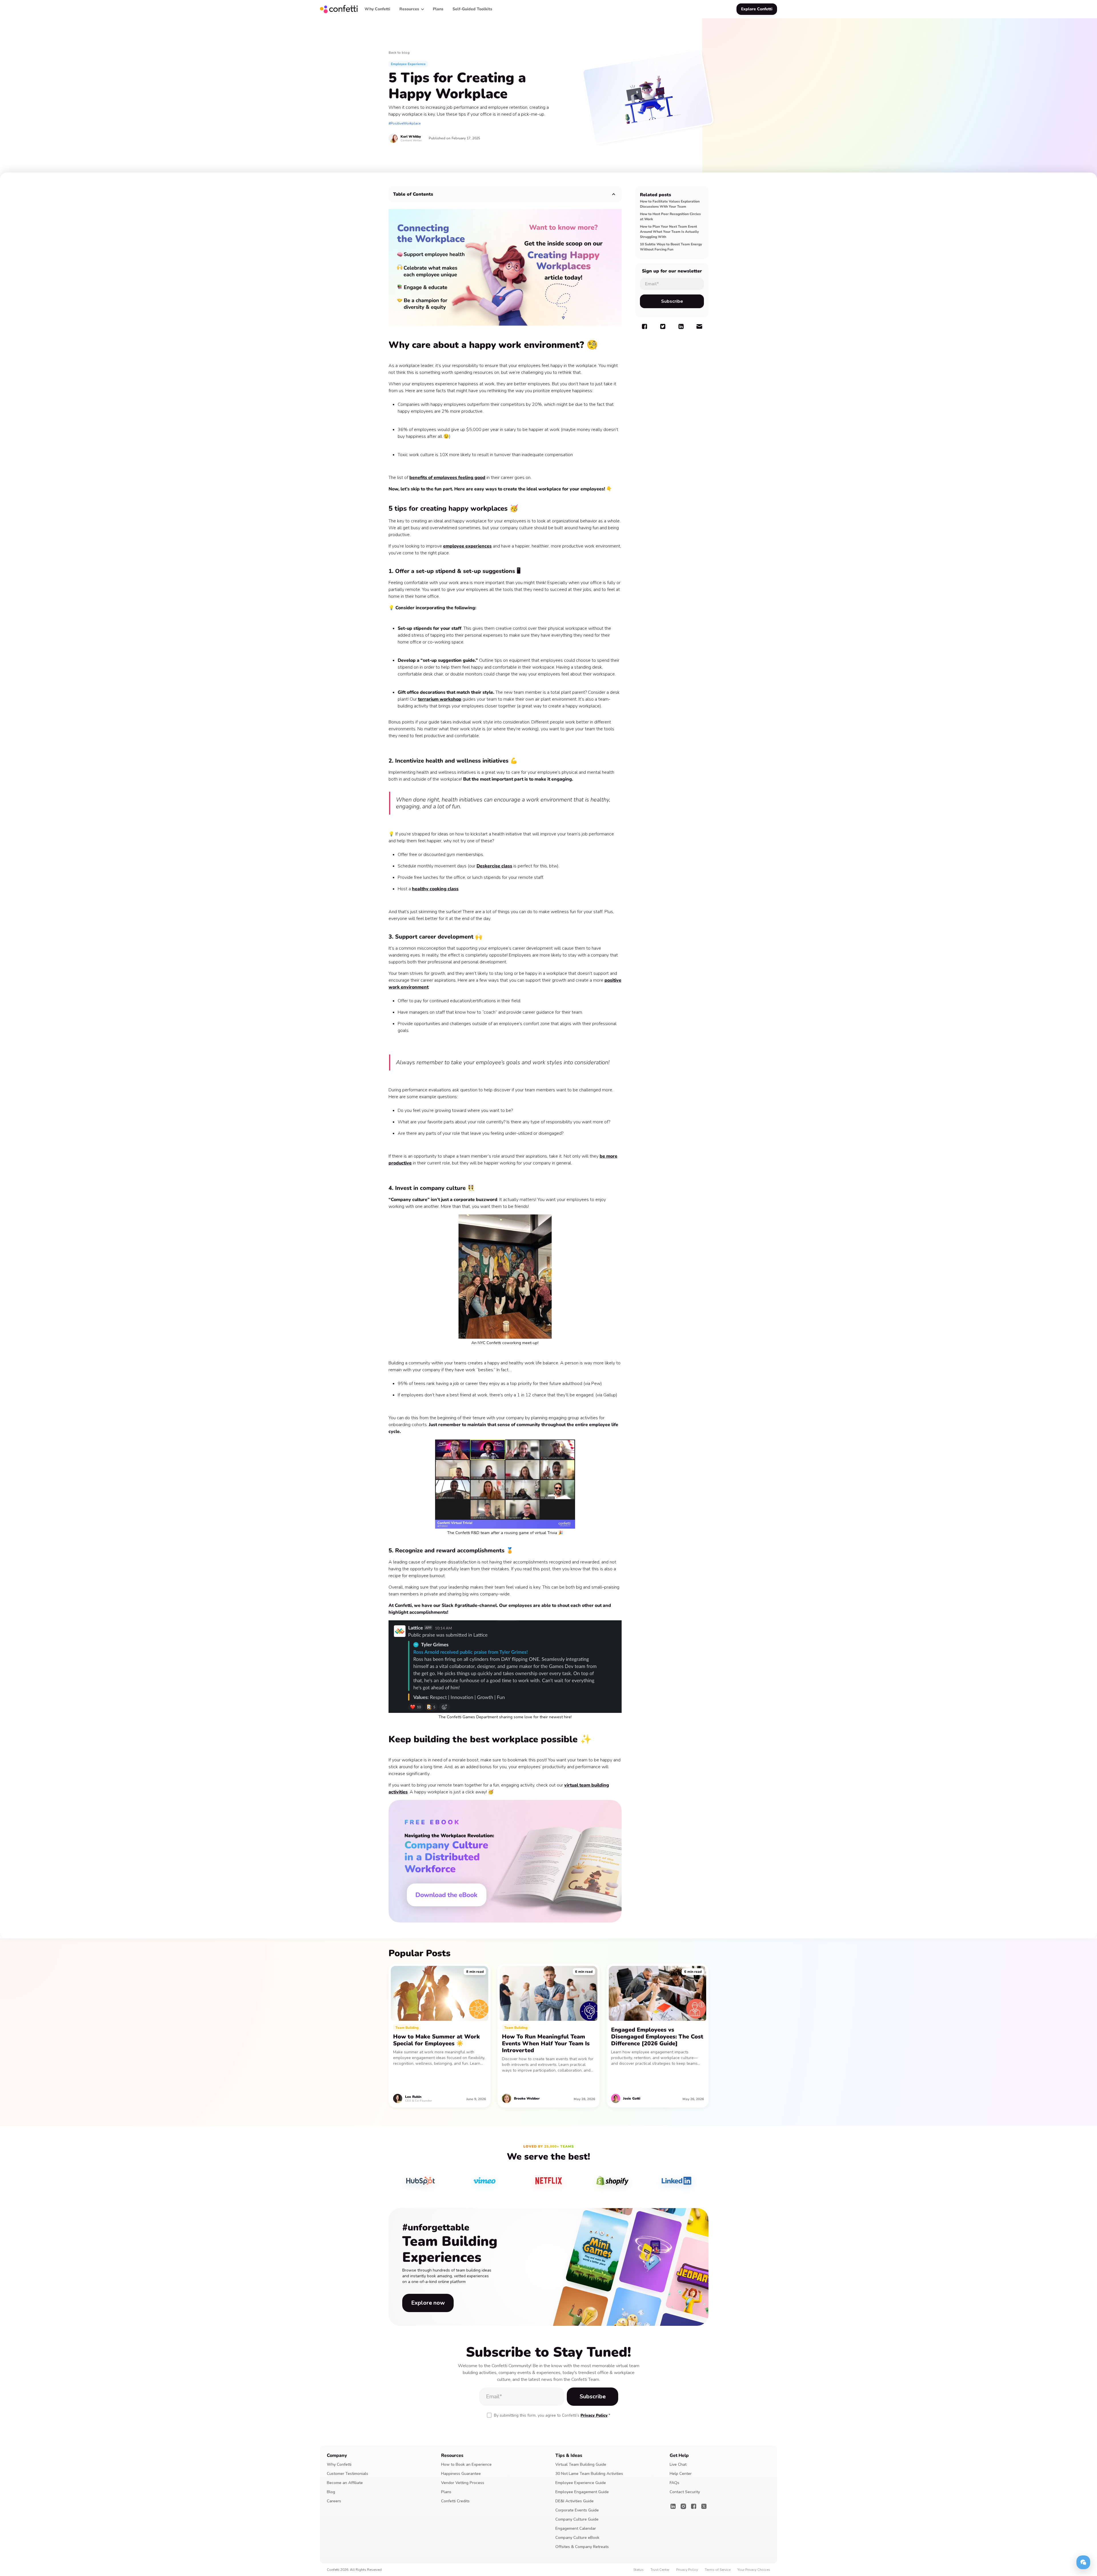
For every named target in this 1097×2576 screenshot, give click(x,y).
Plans (446, 2492)
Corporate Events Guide (577, 2510)
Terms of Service (718, 2570)
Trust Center (660, 2570)
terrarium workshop (440, 699)
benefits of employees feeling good (447, 478)
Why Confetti (339, 2464)
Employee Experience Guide (581, 2483)
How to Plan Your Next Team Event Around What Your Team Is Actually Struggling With (669, 232)
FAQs (674, 2483)
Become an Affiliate (345, 2483)
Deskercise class (494, 866)
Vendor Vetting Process (463, 2483)
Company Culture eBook (577, 2538)
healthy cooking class (435, 889)
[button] (412, 9)
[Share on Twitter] (663, 326)
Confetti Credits (455, 2501)
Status (638, 2570)
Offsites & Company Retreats (582, 2547)
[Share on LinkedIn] (681, 326)
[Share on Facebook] (644, 326)
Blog (331, 2492)
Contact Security (685, 2492)
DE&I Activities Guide (574, 2501)
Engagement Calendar (576, 2528)
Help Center (681, 2474)
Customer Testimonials (348, 2474)
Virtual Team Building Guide (581, 2464)
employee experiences (467, 546)
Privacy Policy (594, 2415)
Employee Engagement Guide (582, 2492)
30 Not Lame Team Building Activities (589, 2474)
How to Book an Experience (466, 2464)
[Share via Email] (699, 326)
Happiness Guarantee (461, 2474)
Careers (334, 2501)
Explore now (428, 2303)
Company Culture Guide (577, 2519)
